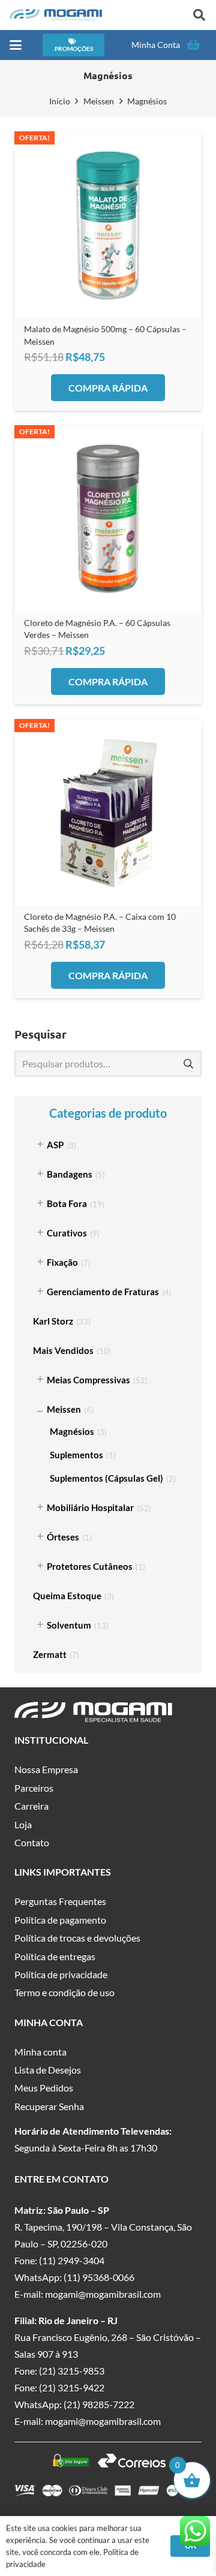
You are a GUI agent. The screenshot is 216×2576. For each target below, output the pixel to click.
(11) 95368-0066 (99, 2277)
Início (60, 101)
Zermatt (50, 1654)
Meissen (99, 101)
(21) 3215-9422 (72, 2387)
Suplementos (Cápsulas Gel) (106, 1478)
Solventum (69, 1625)
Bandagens (70, 1174)
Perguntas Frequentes (60, 1901)
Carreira (31, 1806)
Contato (32, 1842)
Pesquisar (188, 1063)
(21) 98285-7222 (99, 2404)
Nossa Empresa (46, 1769)
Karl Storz (53, 1321)
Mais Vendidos (63, 1350)
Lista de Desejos (48, 2070)
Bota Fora (67, 1203)
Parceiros (34, 1788)
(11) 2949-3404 (72, 2260)
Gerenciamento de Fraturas (103, 1292)
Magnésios (72, 1431)
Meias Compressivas (88, 1380)
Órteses (63, 1537)
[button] (199, 15)
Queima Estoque (67, 1596)
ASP (55, 1145)
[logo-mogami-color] (56, 15)
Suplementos (76, 1455)
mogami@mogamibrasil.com (103, 2294)
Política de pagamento (60, 1920)
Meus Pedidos (44, 2088)
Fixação (62, 1262)
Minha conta (40, 2052)
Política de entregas (55, 1956)
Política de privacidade (61, 1974)
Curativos (67, 1233)
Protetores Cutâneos (90, 1566)
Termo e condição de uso (64, 1992)
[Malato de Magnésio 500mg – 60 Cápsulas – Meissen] (108, 225)
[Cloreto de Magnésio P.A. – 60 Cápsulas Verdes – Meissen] (108, 519)
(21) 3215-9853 (72, 2371)
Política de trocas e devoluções (77, 1938)
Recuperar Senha (49, 2106)
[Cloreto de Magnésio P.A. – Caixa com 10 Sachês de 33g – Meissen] (108, 812)
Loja (23, 1824)
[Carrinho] (193, 45)
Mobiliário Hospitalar (90, 1507)
